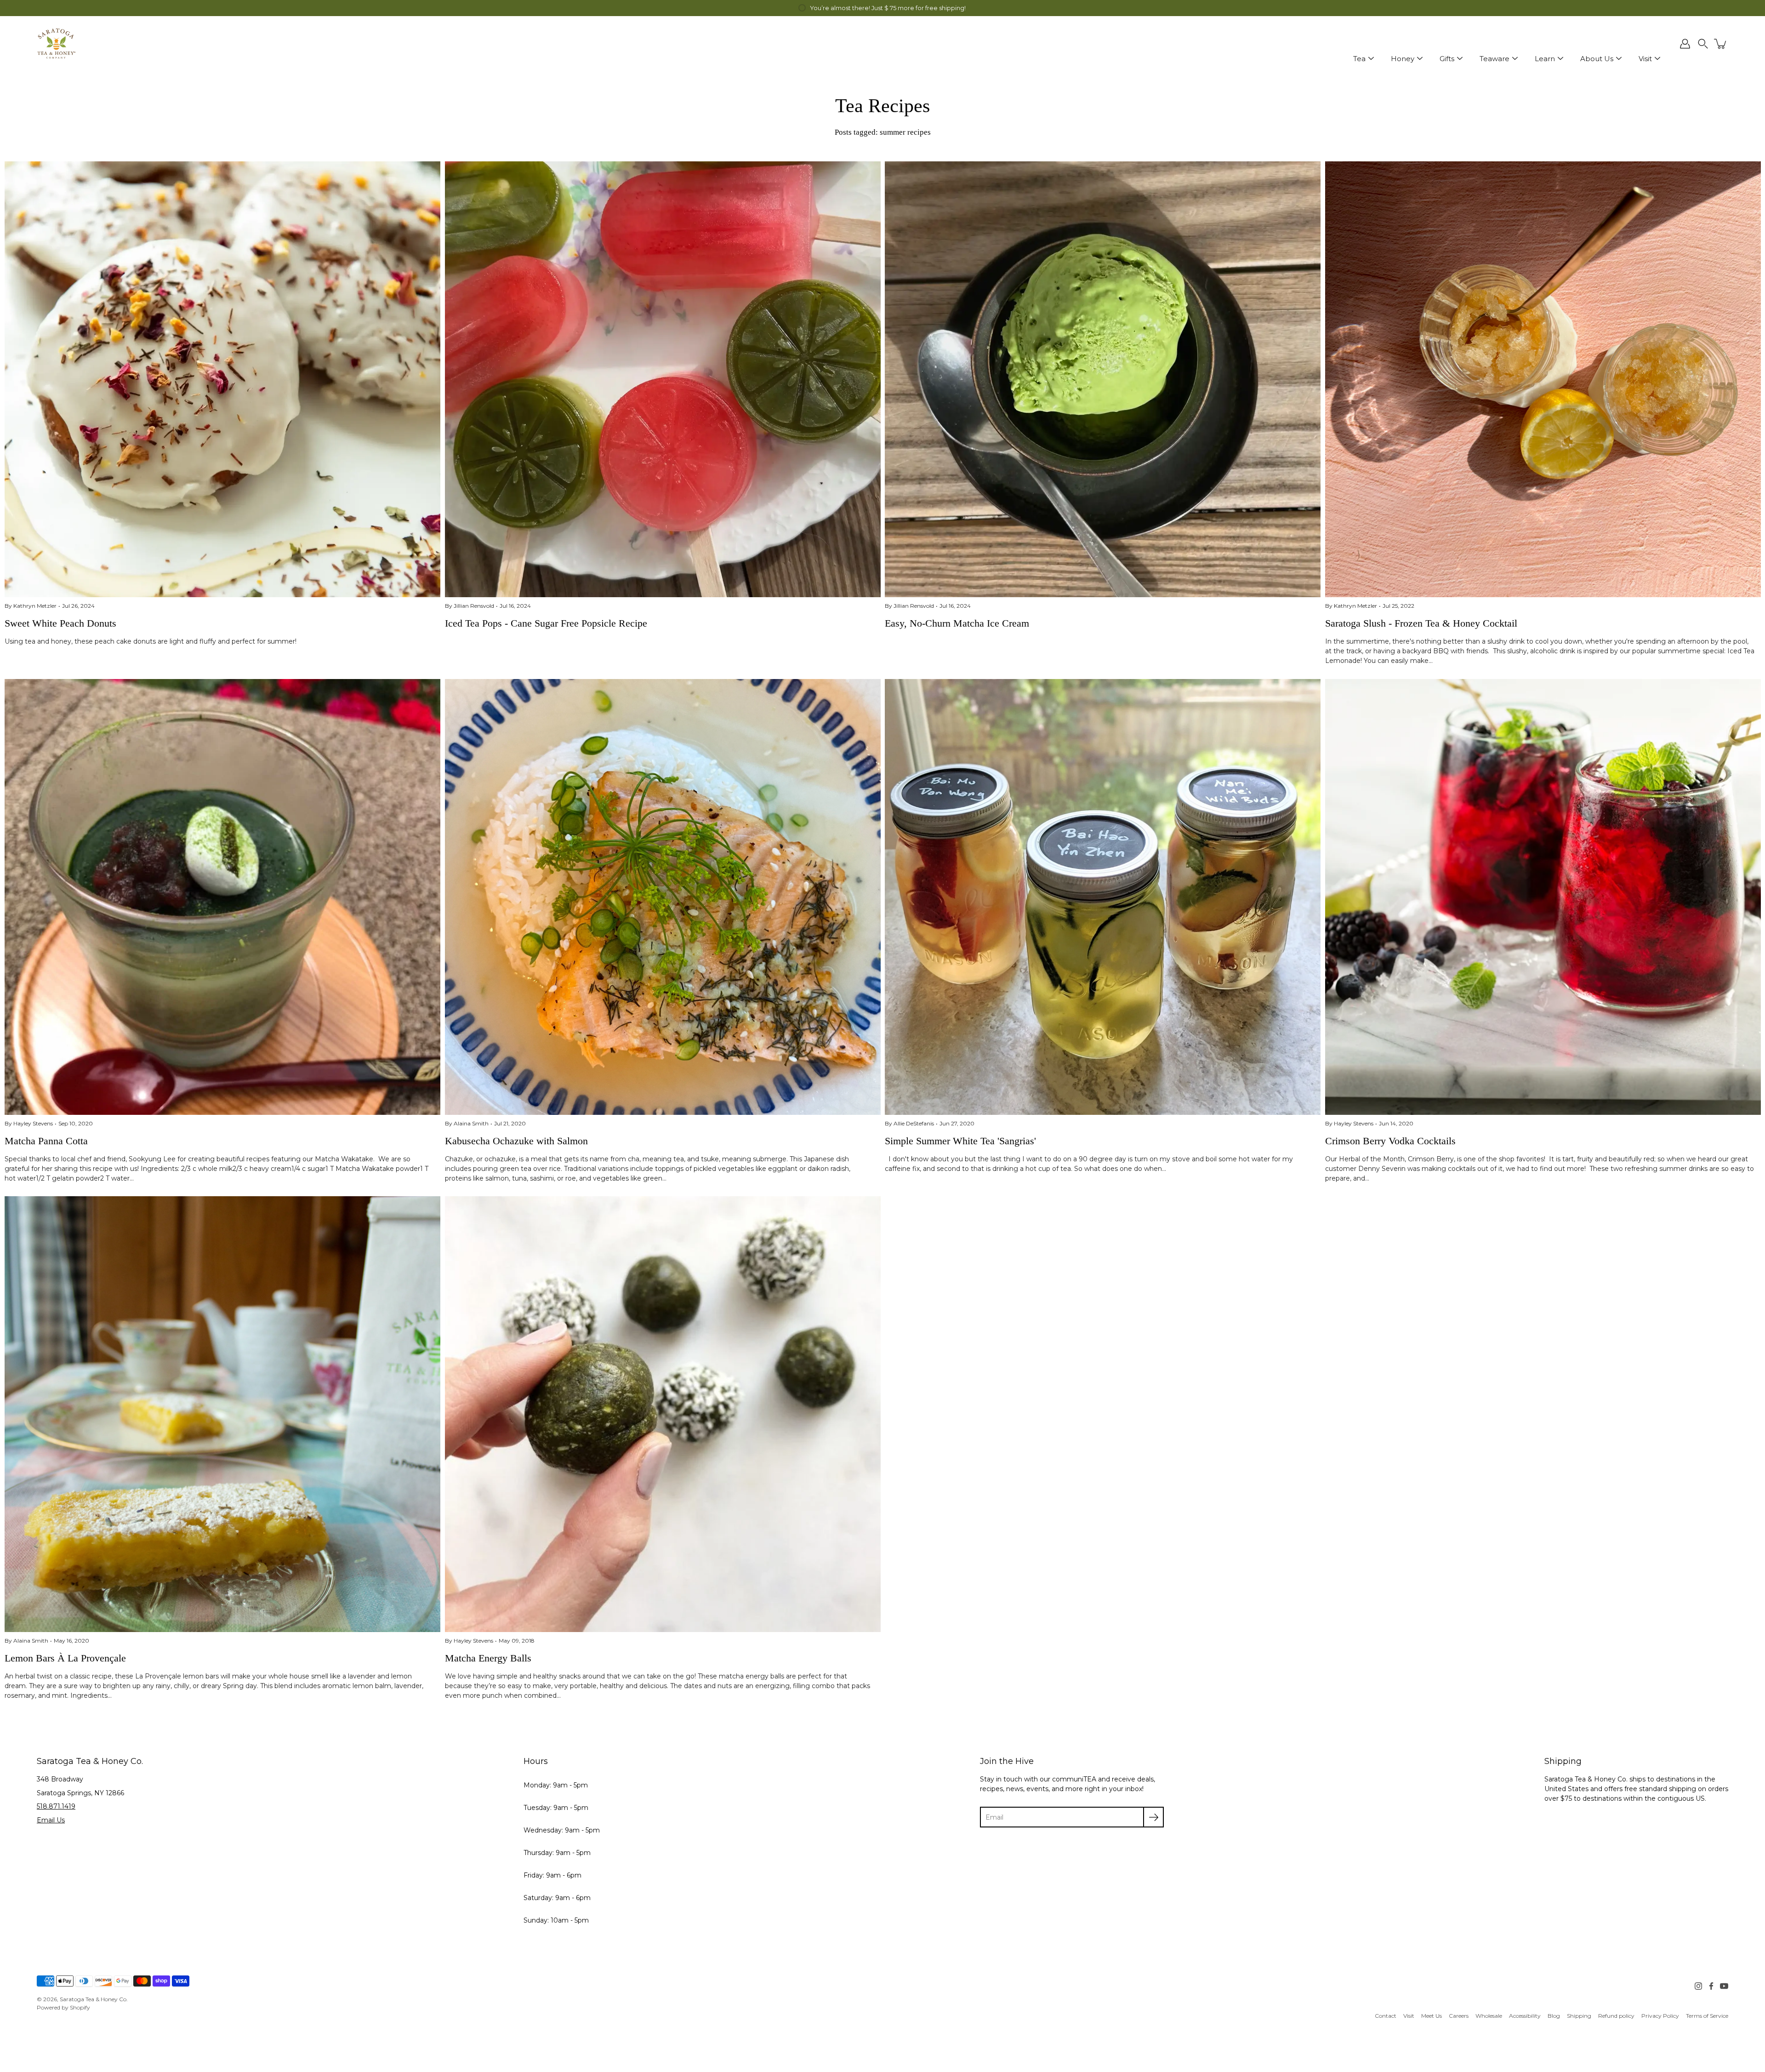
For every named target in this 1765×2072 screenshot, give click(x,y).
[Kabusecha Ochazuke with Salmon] (663, 897)
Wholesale (1489, 2016)
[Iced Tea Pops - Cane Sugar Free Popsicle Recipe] (663, 379)
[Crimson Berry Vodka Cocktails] (1543, 897)
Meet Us (1432, 2016)
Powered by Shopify (63, 2007)
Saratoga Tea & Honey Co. (94, 1999)
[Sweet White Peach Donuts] (222, 379)
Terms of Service (1707, 2016)
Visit (1645, 59)
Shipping (1579, 2016)
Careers (1459, 2016)
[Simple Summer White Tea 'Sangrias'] (1103, 897)
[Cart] (1721, 44)
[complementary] (882, 8)
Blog (1554, 2016)
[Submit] (1153, 1817)
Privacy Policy (1660, 2016)
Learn (1545, 59)
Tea (1359, 59)
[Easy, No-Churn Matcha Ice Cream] (1103, 379)
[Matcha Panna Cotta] (222, 897)
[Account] (1685, 44)
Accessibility (1525, 2016)
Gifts (1447, 59)
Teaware (1495, 59)
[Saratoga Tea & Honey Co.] (56, 44)
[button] (1703, 44)
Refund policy (1616, 2016)
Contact (1386, 2016)
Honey (1403, 59)
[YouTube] (1724, 1986)
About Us (1597, 59)
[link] (1386, 2016)
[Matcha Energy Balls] (663, 1414)
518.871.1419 (56, 1806)
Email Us (51, 1820)
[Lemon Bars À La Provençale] (222, 1414)
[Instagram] (1698, 1986)
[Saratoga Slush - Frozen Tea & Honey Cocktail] (1543, 379)
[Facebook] (1711, 1986)
